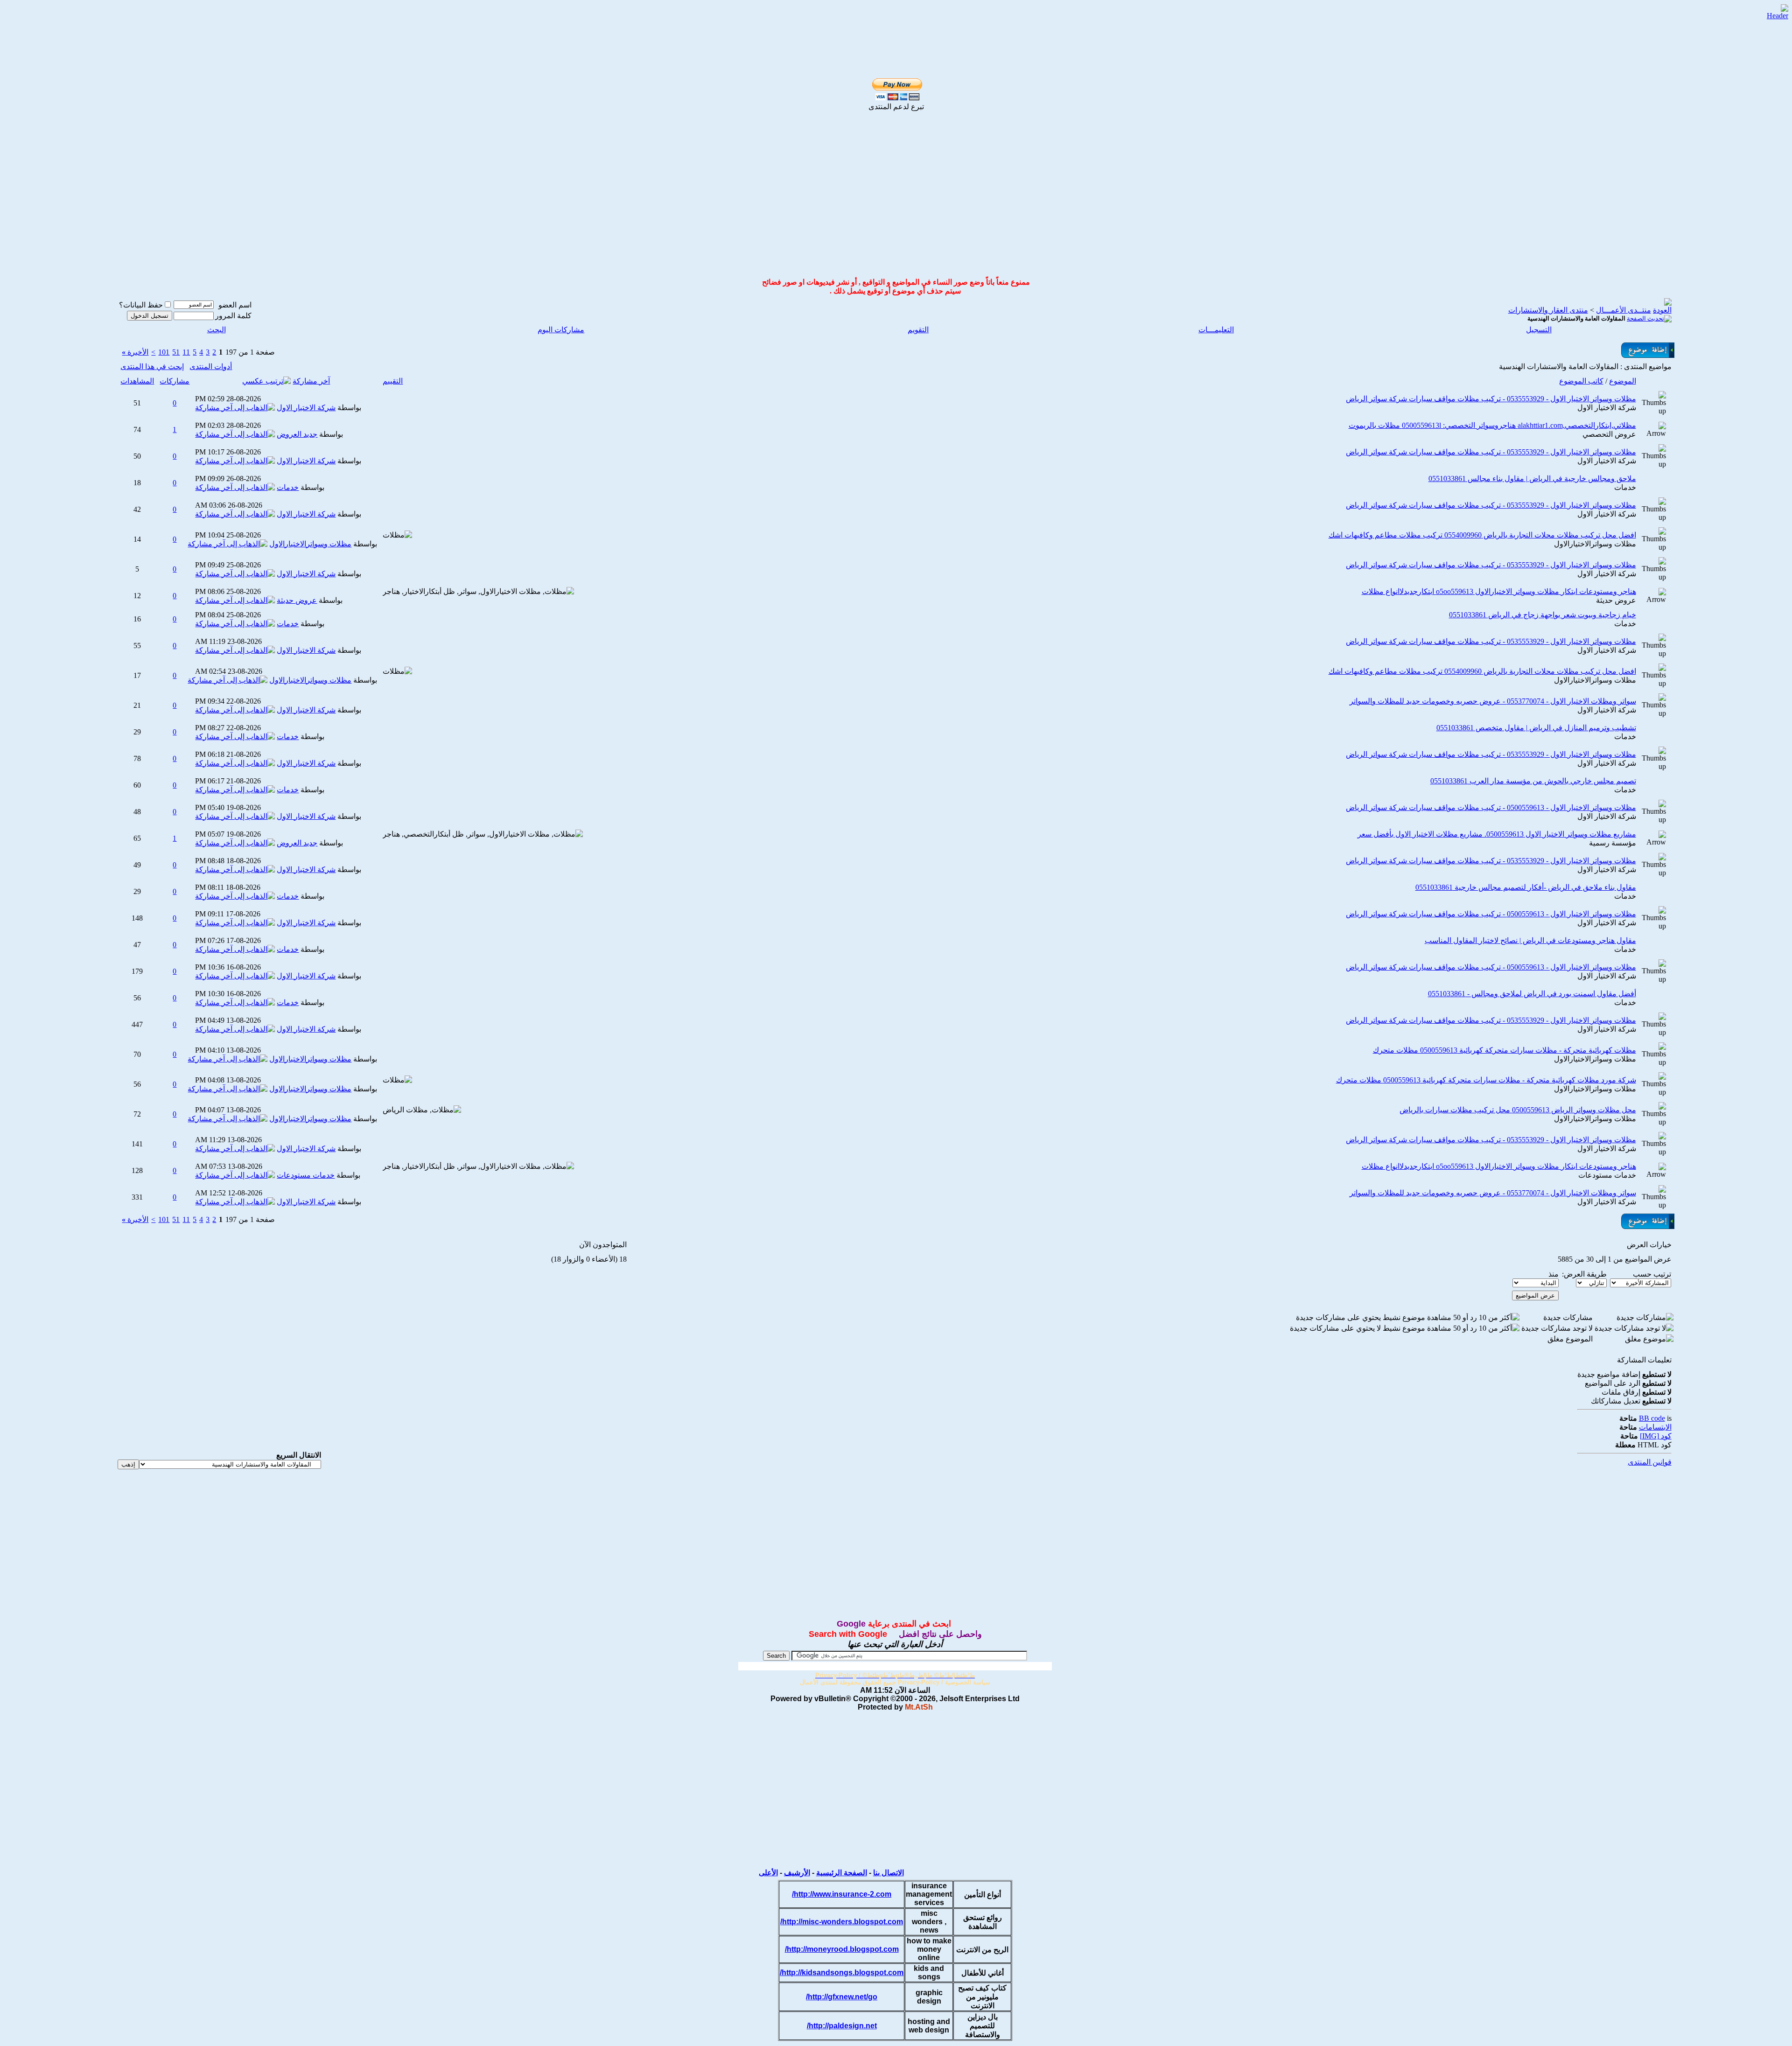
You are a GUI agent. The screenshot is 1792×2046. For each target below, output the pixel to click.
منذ (1554, 1274)
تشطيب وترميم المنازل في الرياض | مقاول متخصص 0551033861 (1536, 728)
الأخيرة (135, 352)
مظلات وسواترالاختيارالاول (1595, 544)
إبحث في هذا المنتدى (152, 367)
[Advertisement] (885, 19)
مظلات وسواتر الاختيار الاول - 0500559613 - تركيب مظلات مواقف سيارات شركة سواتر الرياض (1491, 807)
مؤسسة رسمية (1613, 843)
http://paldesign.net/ (842, 2026)
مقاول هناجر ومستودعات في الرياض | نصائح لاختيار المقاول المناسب (1530, 940)
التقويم (918, 330)
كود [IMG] (1656, 1436)
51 (176, 352)
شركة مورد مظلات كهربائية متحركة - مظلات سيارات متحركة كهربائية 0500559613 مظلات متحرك (1486, 1080)
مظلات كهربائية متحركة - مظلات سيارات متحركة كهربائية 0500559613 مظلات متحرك (1505, 1050)
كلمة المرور (233, 316)
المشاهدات (137, 381)
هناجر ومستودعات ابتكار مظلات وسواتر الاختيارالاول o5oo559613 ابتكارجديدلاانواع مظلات (1499, 591)
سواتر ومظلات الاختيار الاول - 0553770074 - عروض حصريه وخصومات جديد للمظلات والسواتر (1493, 701)
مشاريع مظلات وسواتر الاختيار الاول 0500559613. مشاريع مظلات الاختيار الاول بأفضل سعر (1497, 834)
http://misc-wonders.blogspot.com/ (842, 1922)
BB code (1652, 1418)
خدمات (1625, 487)
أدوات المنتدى (211, 367)
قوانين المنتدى (1650, 1462)
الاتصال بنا (889, 1873)
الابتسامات (1655, 1427)
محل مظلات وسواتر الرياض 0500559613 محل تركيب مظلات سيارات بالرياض (1518, 1110)
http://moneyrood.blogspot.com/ (842, 1949)
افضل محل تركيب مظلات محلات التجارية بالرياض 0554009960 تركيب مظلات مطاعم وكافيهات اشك (1482, 535)
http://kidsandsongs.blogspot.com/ (842, 1973)
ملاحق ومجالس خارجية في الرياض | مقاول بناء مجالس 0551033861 (1532, 478)
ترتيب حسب (1652, 1274)
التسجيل (1539, 330)
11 (186, 352)
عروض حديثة (1616, 600)
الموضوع (1623, 381)
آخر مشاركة (311, 381)
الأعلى (768, 1873)
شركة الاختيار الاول (1607, 408)
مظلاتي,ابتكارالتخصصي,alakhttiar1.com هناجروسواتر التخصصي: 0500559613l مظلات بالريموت (1492, 425)
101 (164, 352)
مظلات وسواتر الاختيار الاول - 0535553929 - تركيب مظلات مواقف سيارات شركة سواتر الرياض (1491, 399)
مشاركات (175, 381)
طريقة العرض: (1584, 1274)
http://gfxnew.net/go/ (842, 1997)
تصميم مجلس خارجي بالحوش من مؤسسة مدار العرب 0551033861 (1533, 781)
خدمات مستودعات (1607, 1175)
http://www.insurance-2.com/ (842, 1894)
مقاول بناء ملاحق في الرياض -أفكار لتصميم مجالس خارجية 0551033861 (1526, 887)
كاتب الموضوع (1581, 381)
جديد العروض (297, 434)
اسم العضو (235, 305)
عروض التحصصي (1609, 434)
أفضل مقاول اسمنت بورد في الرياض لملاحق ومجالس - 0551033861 (1532, 994)
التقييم (393, 381)
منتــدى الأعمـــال (1624, 310)
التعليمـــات (1216, 330)
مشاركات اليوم (561, 330)
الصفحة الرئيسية (842, 1873)
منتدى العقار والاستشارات (1548, 310)
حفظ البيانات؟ (141, 305)
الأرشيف (797, 1873)
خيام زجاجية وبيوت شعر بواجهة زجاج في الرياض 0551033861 (1543, 615)
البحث (217, 330)
